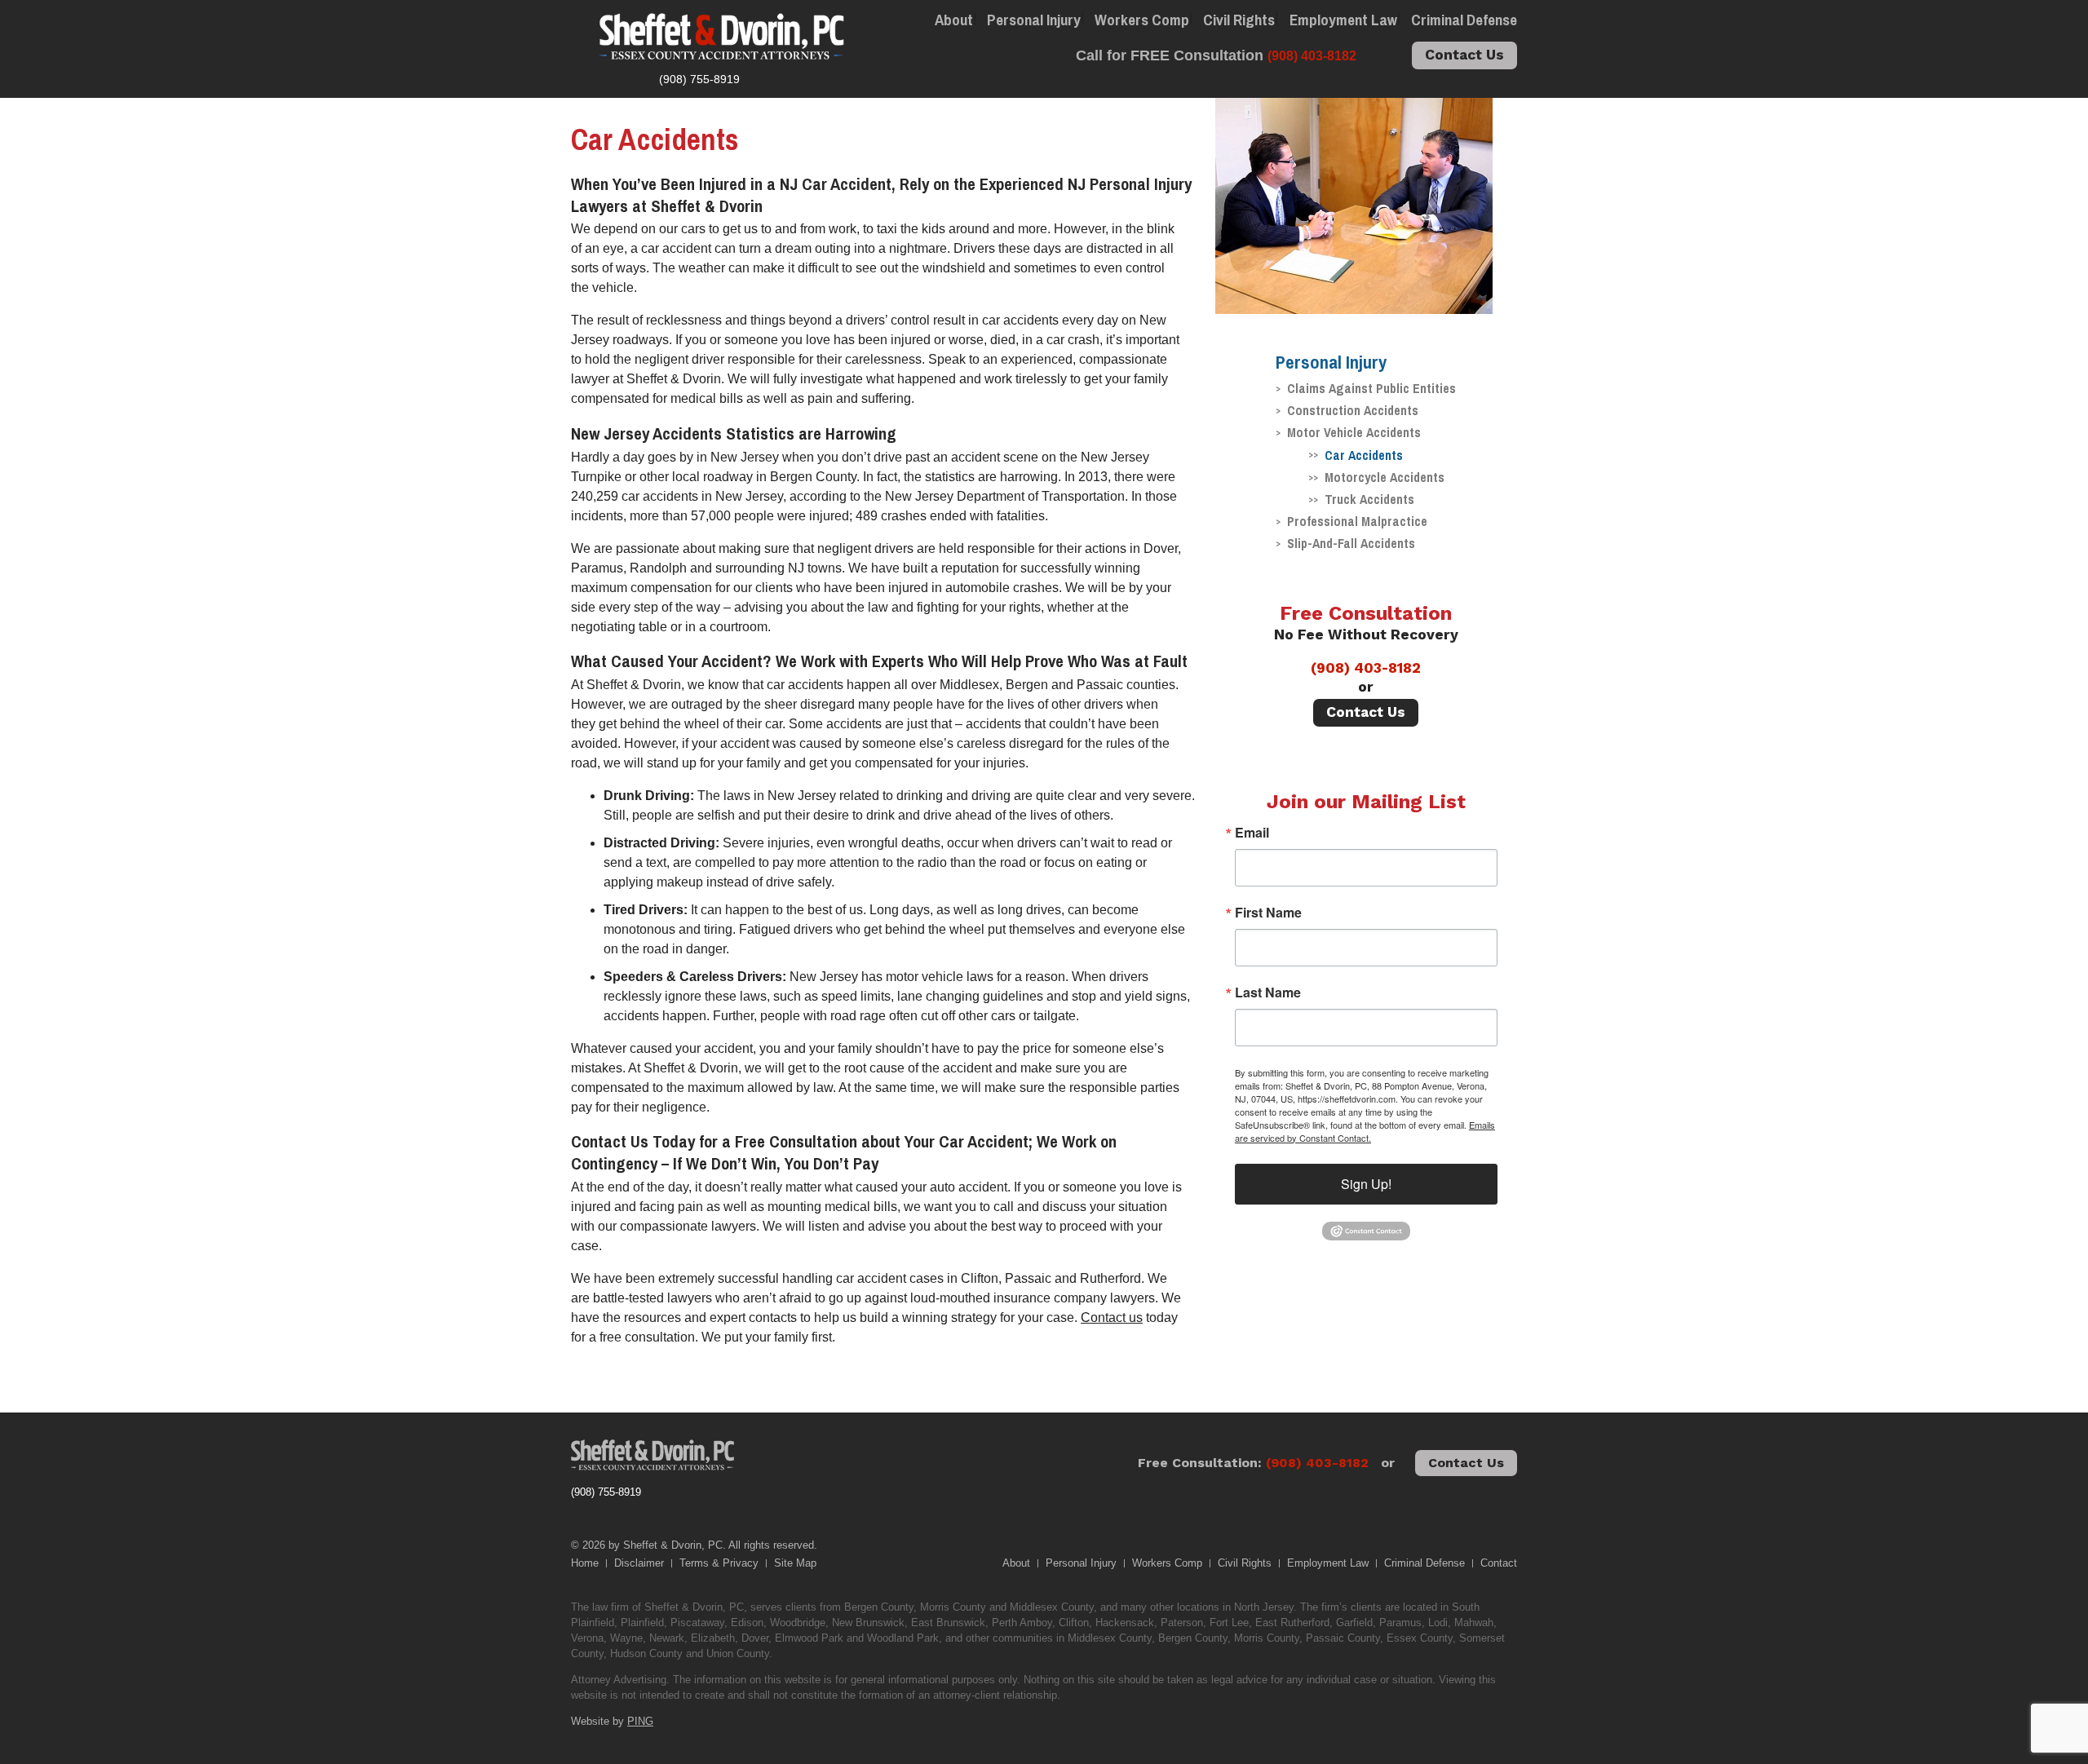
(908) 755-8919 (606, 1492)
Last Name (1268, 993)
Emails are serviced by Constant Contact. (1365, 1131)
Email (1252, 833)
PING (640, 1721)
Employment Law (1343, 20)
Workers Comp (1142, 20)
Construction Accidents (1353, 410)
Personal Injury (1034, 20)
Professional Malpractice (1357, 521)
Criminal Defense (1464, 20)
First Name (1268, 913)
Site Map (795, 1563)
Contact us (1112, 1317)
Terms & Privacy (719, 1563)
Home (585, 1563)
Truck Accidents (1369, 499)
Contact (1499, 1563)
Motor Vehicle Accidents (1354, 432)
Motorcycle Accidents (1385, 477)
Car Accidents (1364, 455)
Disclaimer (639, 1563)
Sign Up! (1366, 1184)
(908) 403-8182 (1366, 668)
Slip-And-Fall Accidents (1351, 543)
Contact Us (1464, 55)
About (954, 20)
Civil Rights (1239, 20)
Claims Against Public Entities (1371, 388)
